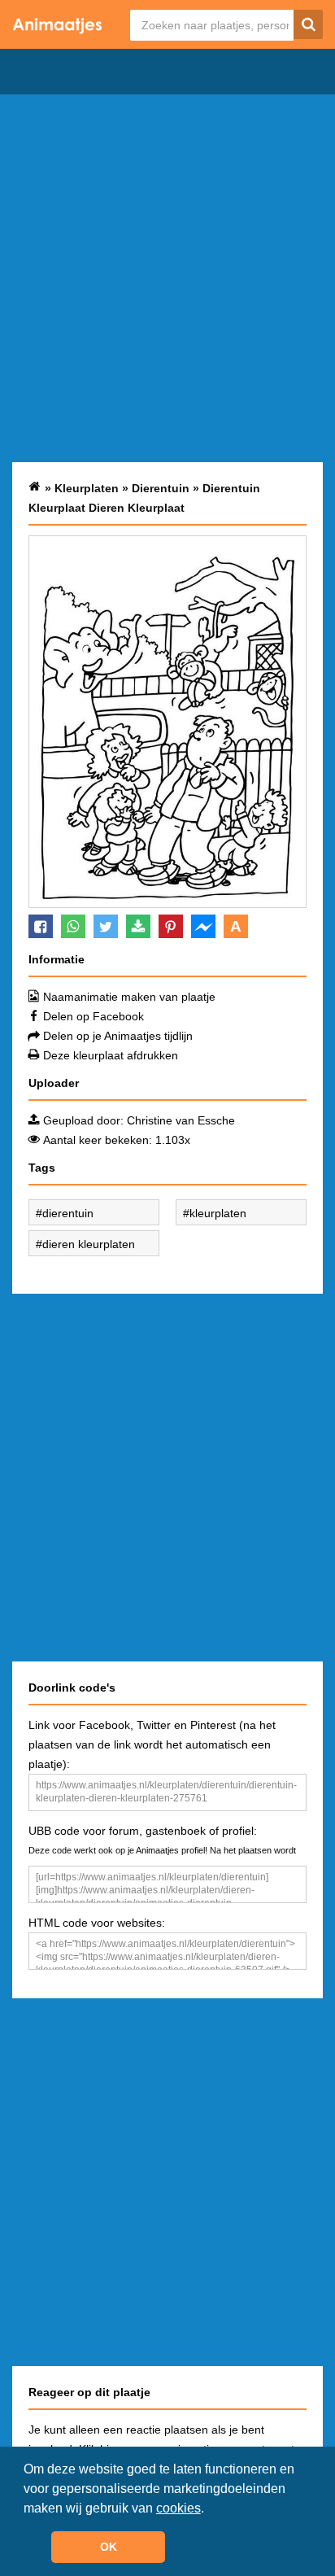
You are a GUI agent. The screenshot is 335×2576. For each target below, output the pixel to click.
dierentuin (68, 1213)
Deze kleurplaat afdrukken (111, 1055)
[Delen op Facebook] (41, 926)
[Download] (138, 926)
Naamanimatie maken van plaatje (129, 997)
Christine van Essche (181, 1120)
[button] (210, 2509)
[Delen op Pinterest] (171, 926)
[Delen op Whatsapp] (73, 926)
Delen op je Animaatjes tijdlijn (118, 1036)
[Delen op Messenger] (203, 926)
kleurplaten (218, 1213)
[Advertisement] (167, 278)
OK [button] (109, 2547)
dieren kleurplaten (89, 1244)
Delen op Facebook (94, 1016)
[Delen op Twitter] (106, 926)
